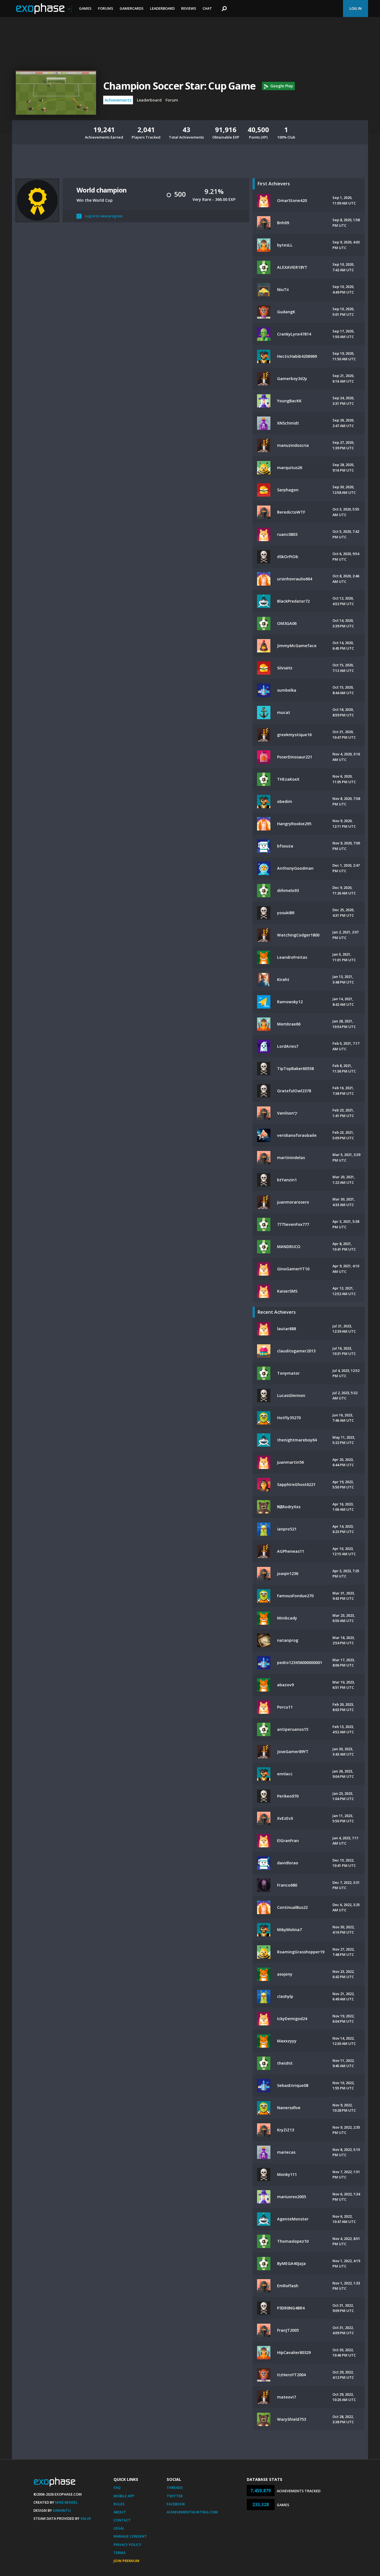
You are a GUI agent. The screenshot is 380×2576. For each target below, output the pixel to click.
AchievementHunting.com (192, 2512)
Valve (86, 2518)
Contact (122, 2520)
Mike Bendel (66, 2502)
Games (85, 8)
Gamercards (132, 8)
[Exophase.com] (44, 9)
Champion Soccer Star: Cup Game (179, 86)
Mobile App (124, 2496)
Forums (106, 8)
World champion (102, 190)
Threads (175, 2488)
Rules (119, 2504)
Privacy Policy (127, 2545)
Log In (356, 8)
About (120, 2512)
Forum (172, 100)
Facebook (176, 2504)
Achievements (118, 100)
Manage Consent (130, 2536)
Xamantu (62, 2510)
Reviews (189, 8)
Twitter (175, 2496)
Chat (207, 8)
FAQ (117, 2488)
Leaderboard (162, 8)
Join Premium (126, 2561)
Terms (120, 2553)
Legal (119, 2528)
